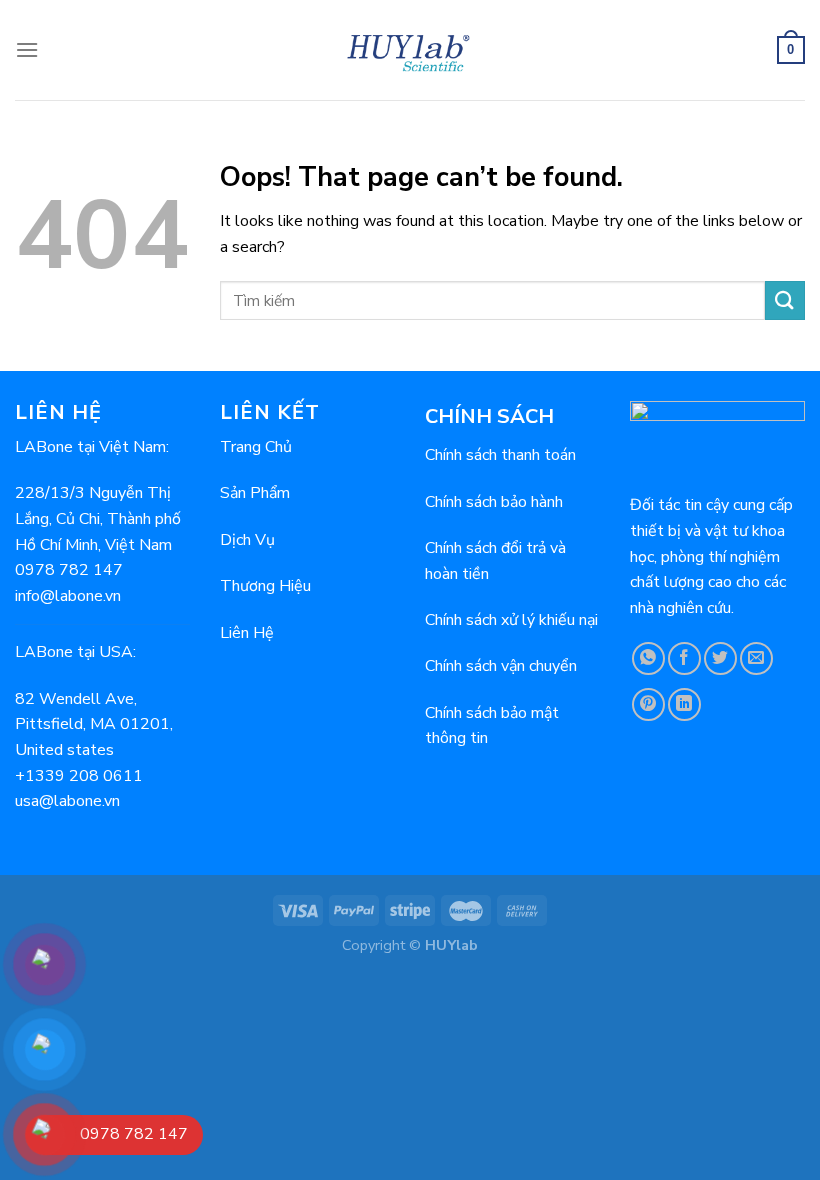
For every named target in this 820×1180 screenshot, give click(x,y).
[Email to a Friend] (756, 658)
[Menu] (27, 49)
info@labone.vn (68, 596)
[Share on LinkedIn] (684, 704)
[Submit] (785, 300)
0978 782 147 (69, 570)
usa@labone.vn (67, 801)
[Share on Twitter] (720, 658)
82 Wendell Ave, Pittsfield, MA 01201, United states (94, 724)
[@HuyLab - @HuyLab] (410, 49)
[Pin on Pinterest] (648, 704)
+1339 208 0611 (79, 776)
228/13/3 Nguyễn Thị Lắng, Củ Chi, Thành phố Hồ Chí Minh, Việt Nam (98, 518)
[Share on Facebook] (684, 658)
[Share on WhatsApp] (648, 658)
